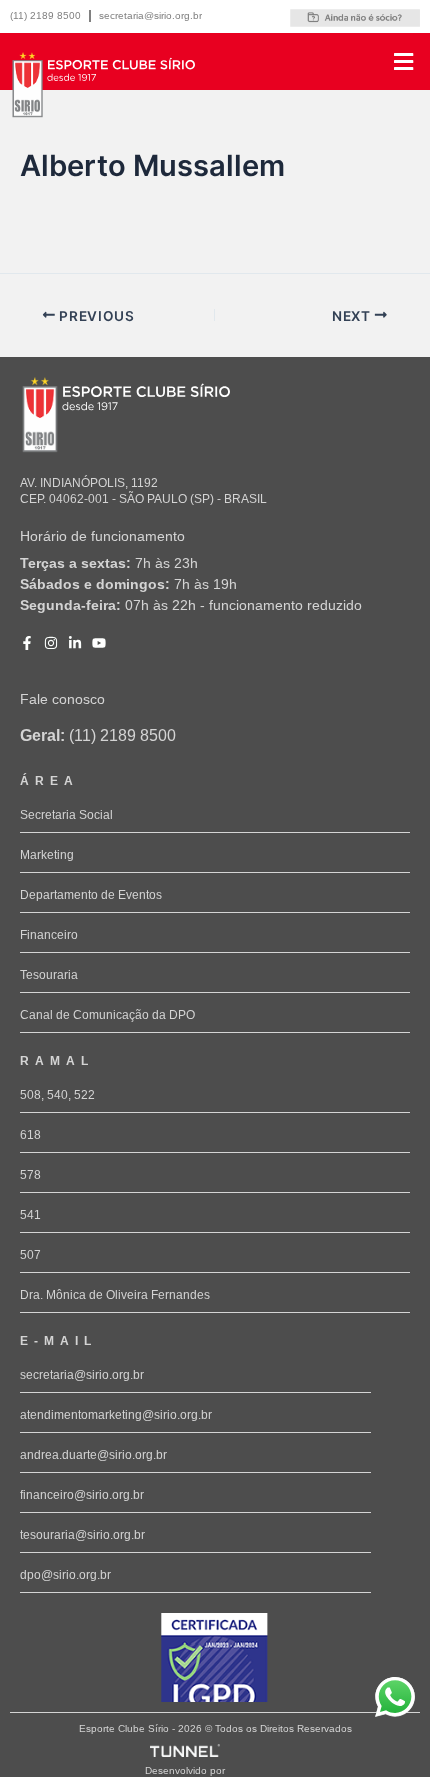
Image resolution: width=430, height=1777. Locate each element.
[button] (317, 61)
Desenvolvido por (185, 1770)
